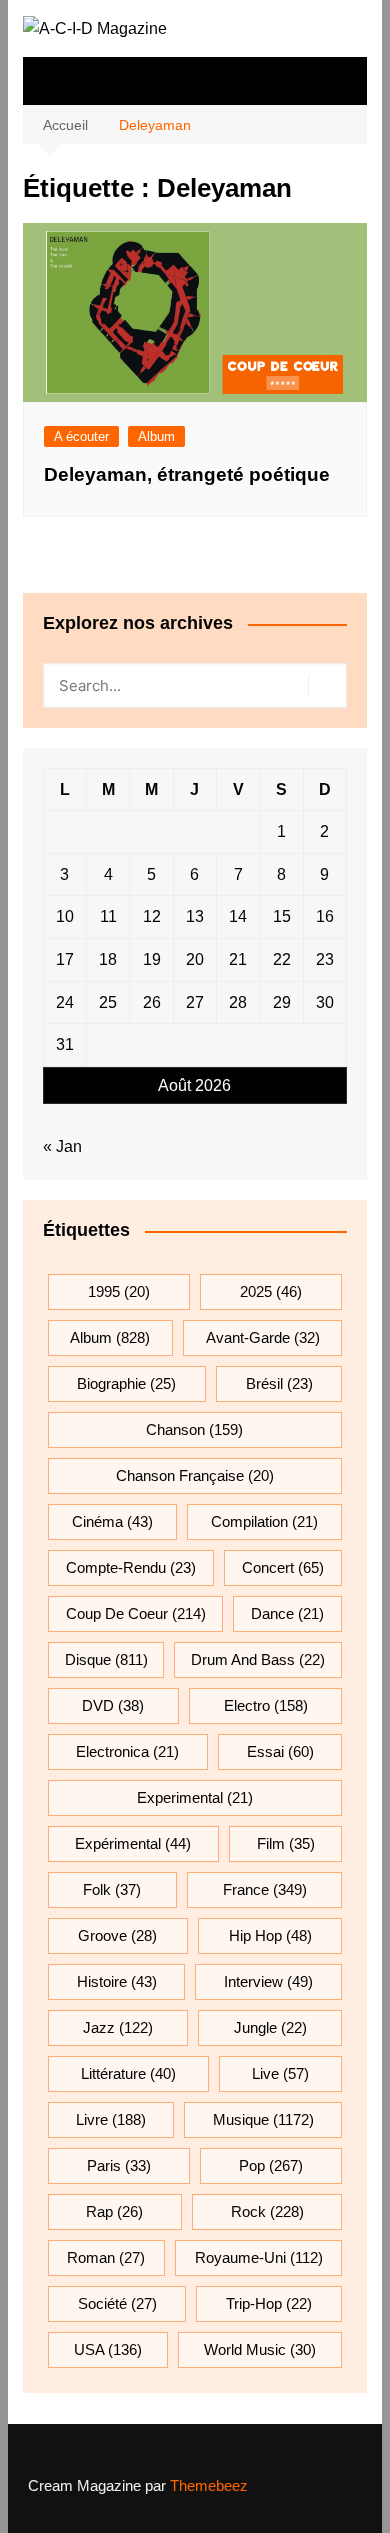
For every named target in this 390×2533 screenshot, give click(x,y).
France (265, 1889)
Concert (283, 1567)
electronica (127, 1751)
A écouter (81, 436)
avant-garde (263, 1337)
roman (106, 2257)
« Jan (62, 1146)
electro (266, 1705)
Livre (111, 2119)
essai (280, 1751)
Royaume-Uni (259, 2257)
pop (271, 2165)
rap (114, 2211)
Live (280, 2073)
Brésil (279, 1383)
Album (156, 436)
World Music (260, 2349)
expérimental (133, 1843)
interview (268, 1981)
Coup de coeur (136, 1613)
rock (267, 2211)
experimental (195, 1797)
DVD (113, 1705)
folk (112, 1889)
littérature (128, 2073)
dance (287, 1613)
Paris (119, 2165)
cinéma (112, 1521)
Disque (106, 1659)
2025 (271, 1291)
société (117, 2303)
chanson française (195, 1475)
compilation (264, 1521)
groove (117, 1935)
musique (263, 2119)
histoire (117, 1981)
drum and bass (258, 1659)
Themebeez (209, 2485)
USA (108, 2349)
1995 (119, 1291)
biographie (126, 1383)
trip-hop (269, 2303)
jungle (270, 2027)
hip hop (270, 1935)
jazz (118, 2027)
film (286, 1843)
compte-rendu (131, 1567)
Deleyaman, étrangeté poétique (187, 474)
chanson (194, 1429)
